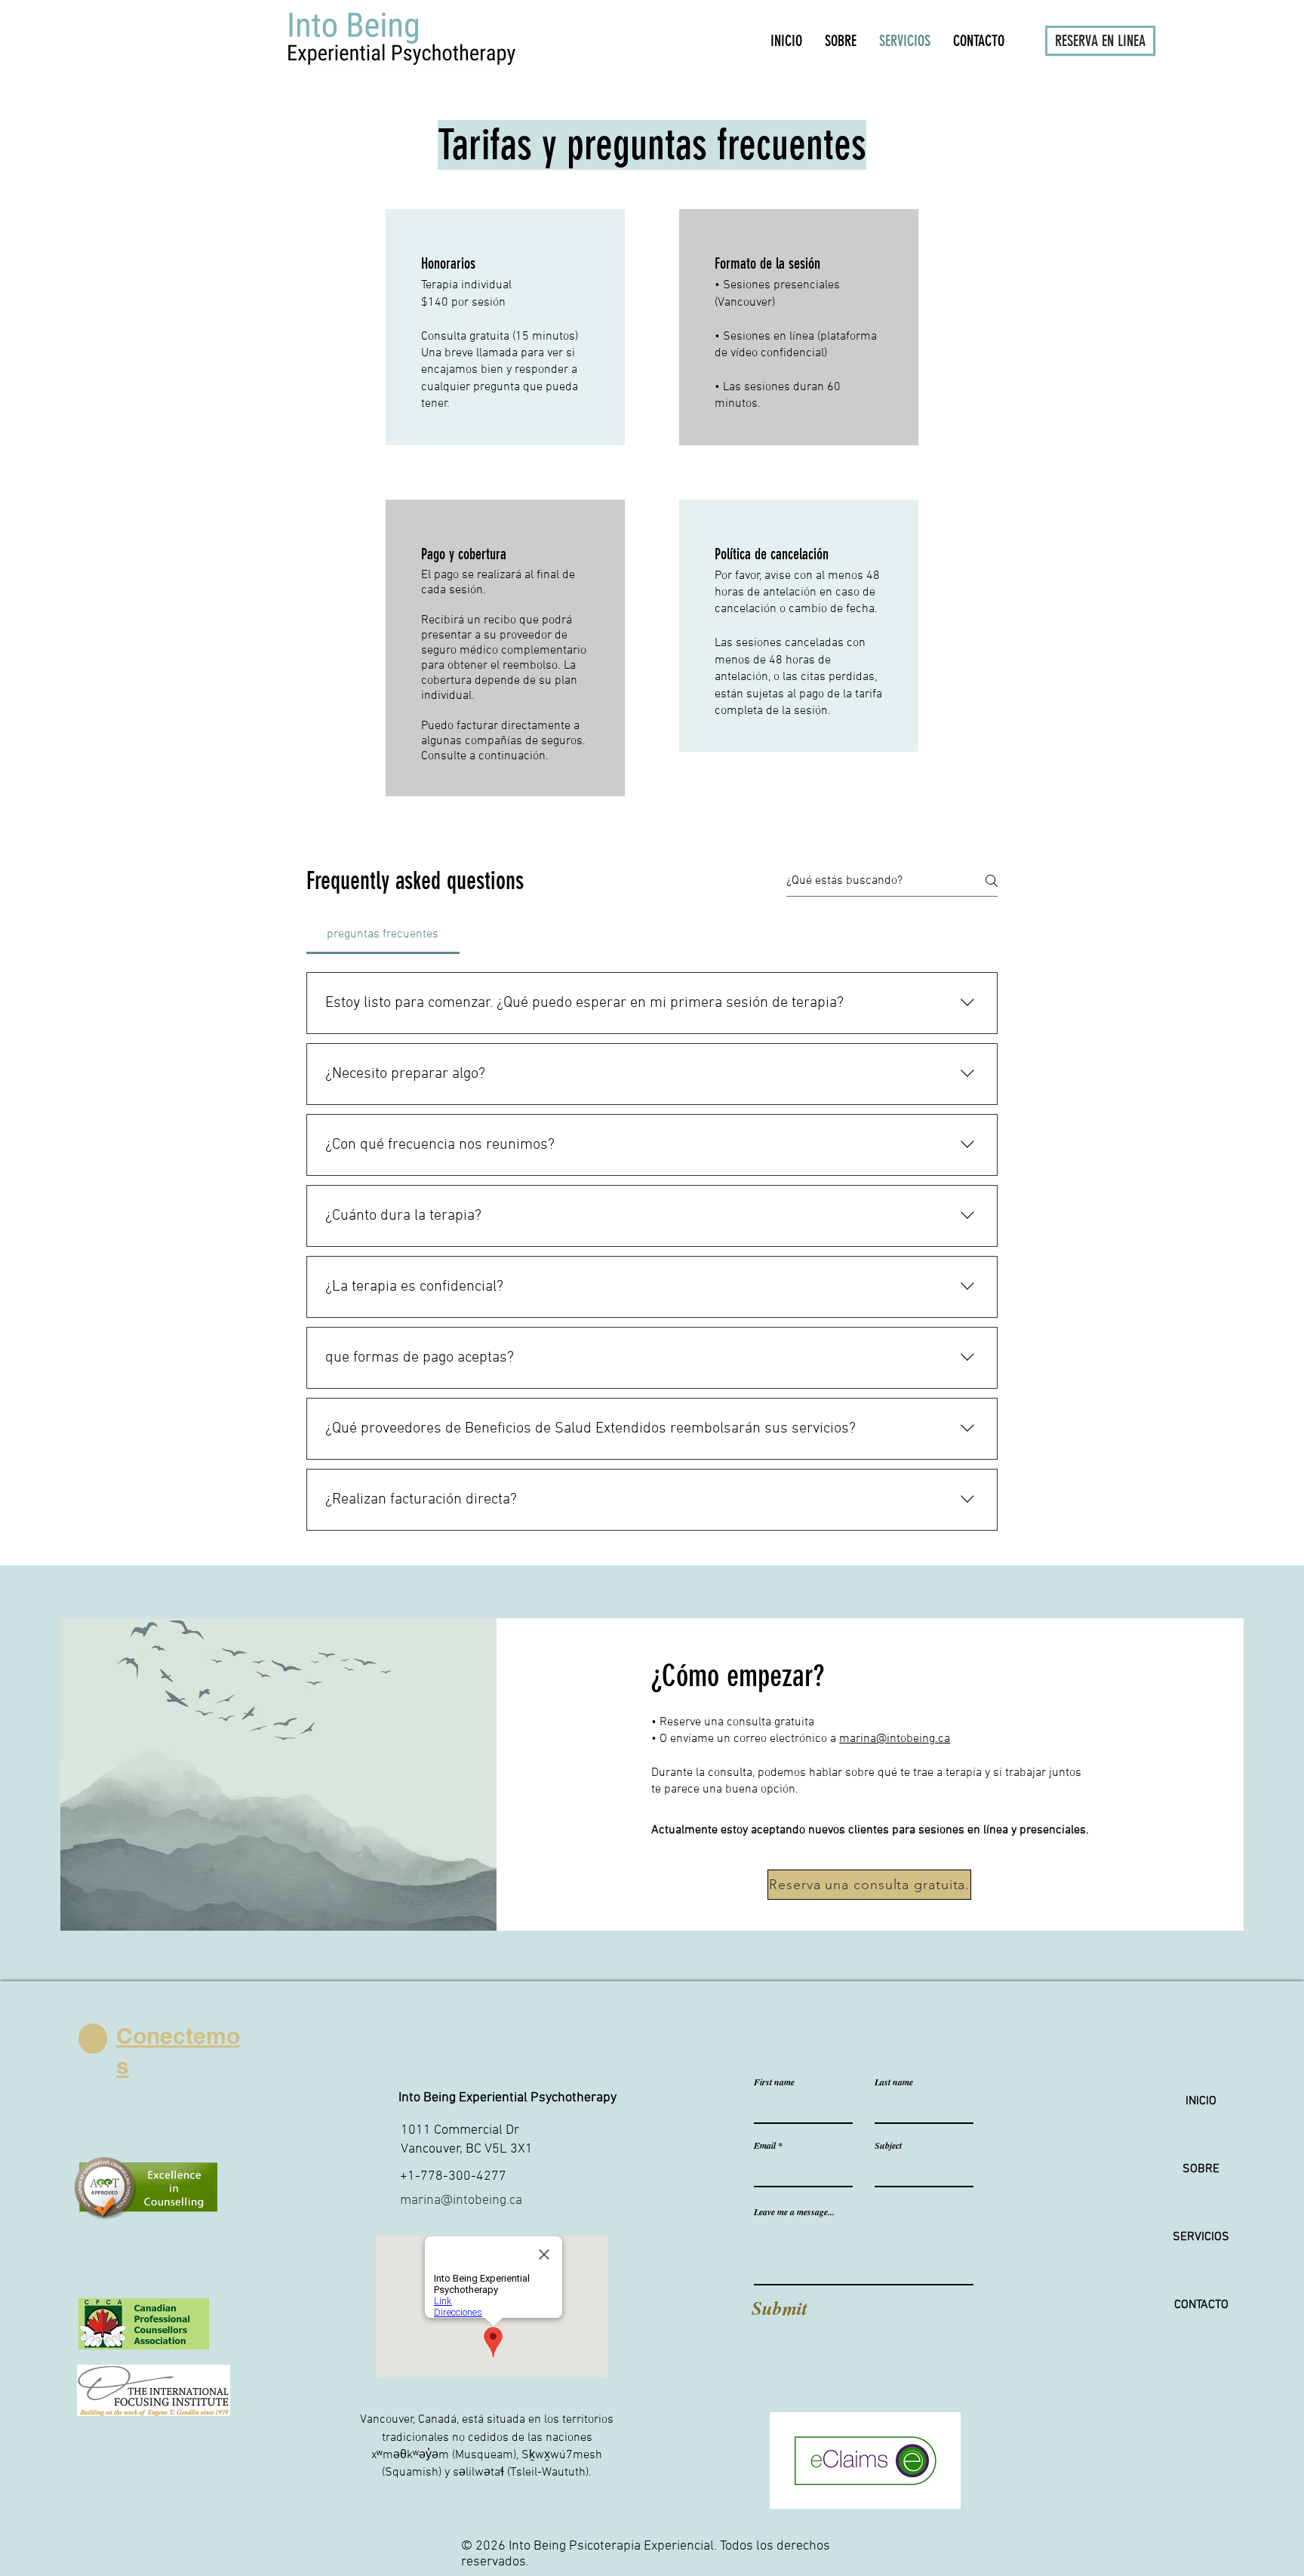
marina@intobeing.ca (895, 1739)
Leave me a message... (794, 2212)
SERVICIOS (1201, 2237)
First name (774, 2082)
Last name (894, 2082)
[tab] (383, 934)
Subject (888, 2146)
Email (765, 2146)
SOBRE (1201, 2169)
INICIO (1201, 2101)
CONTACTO (1201, 2305)
